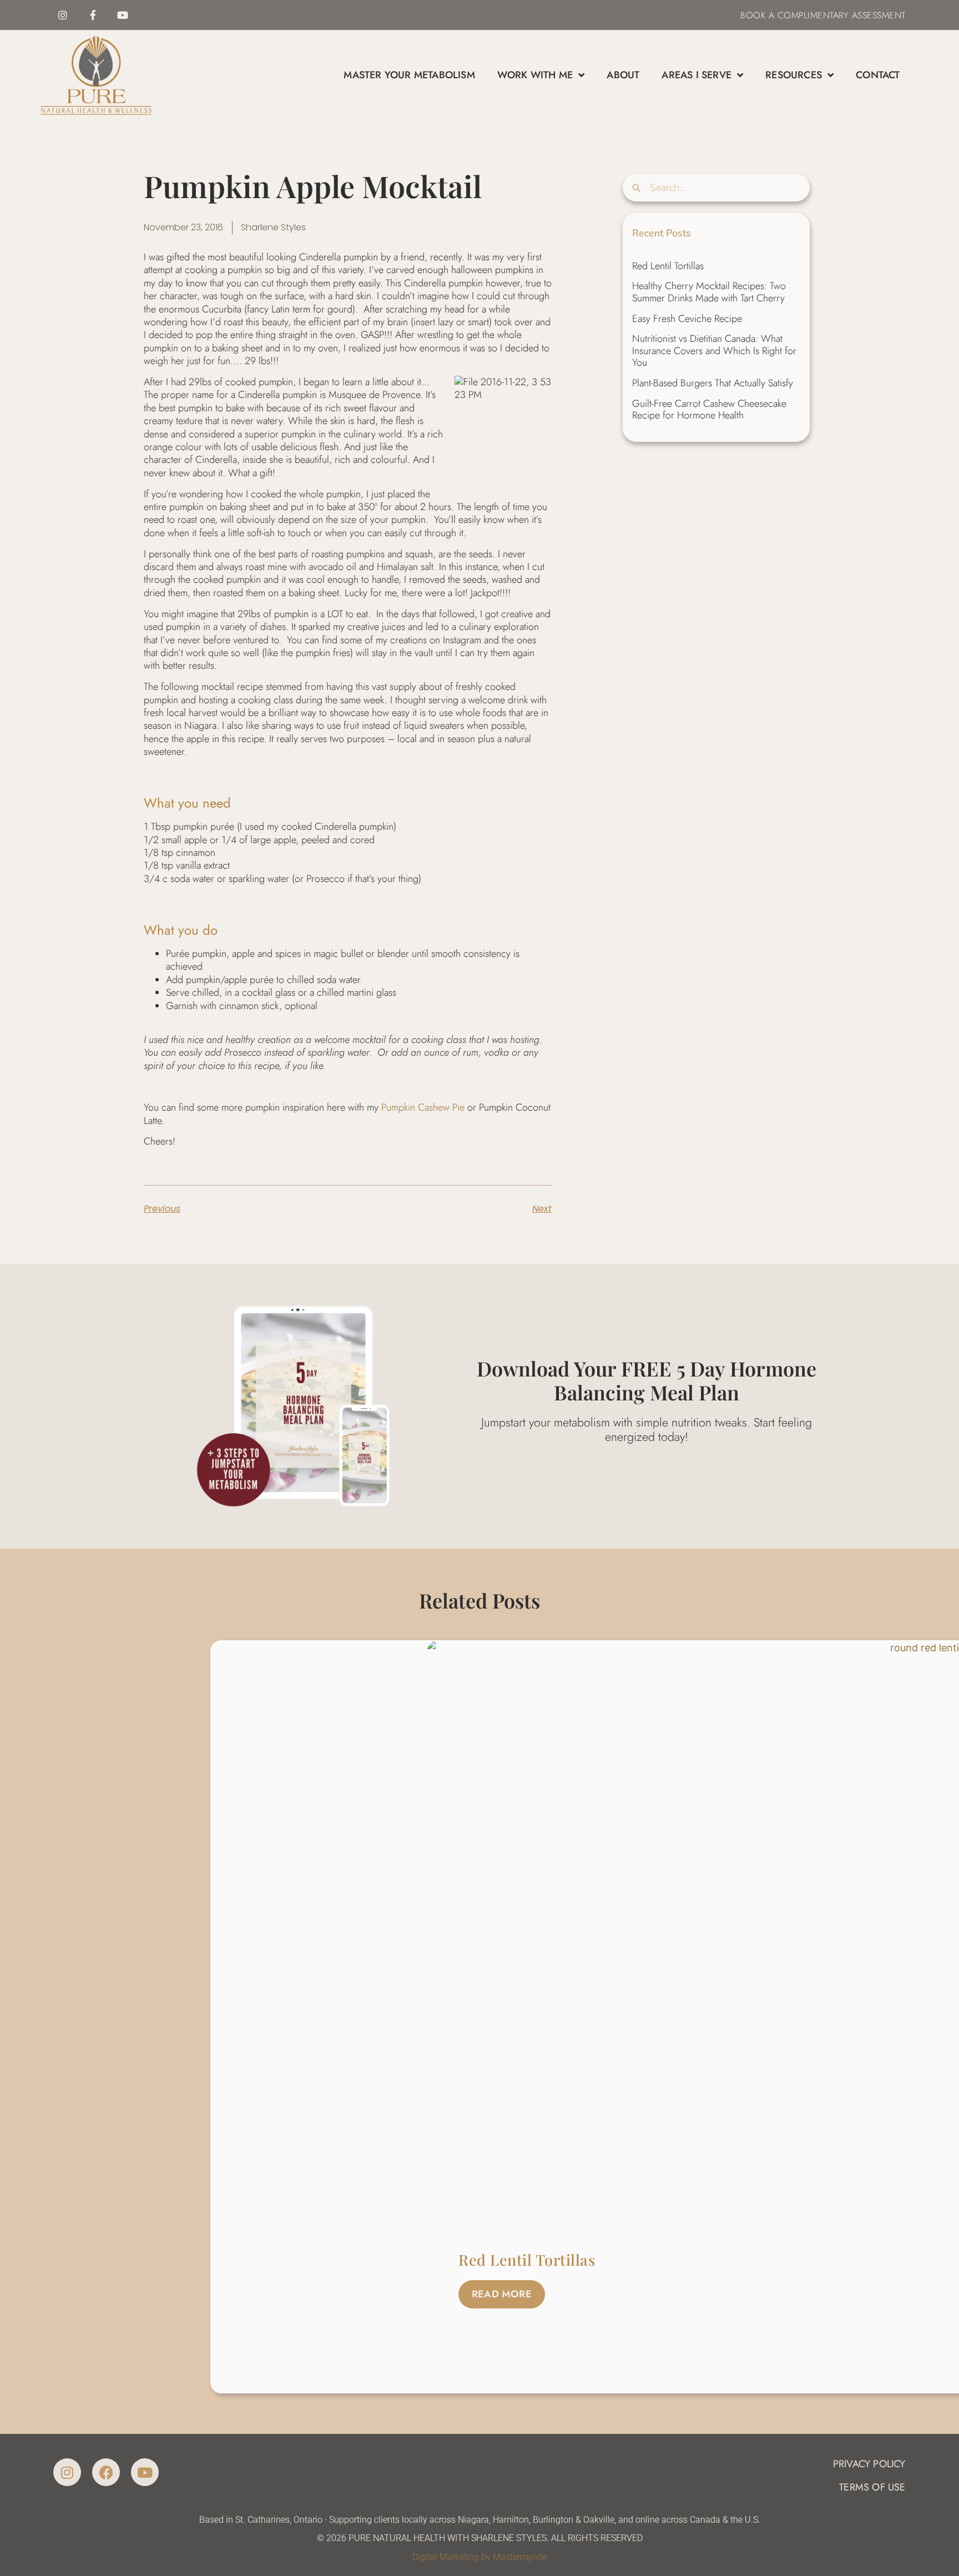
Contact (878, 75)
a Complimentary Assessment (836, 15)
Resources (794, 75)
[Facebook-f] (93, 15)
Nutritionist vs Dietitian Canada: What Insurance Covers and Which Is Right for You (714, 351)
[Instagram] (63, 15)
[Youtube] (123, 15)
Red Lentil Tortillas (668, 266)
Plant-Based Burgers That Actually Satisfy (713, 383)
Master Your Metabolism (409, 75)
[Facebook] (106, 2472)
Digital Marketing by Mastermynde (479, 2557)
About (623, 75)
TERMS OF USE (872, 2487)
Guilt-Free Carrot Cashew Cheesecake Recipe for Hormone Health (709, 410)
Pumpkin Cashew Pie (423, 1107)
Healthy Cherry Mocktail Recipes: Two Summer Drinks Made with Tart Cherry (709, 292)
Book (753, 15)
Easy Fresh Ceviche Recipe (687, 319)
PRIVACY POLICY (869, 2464)
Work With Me (535, 75)
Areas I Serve (696, 75)
